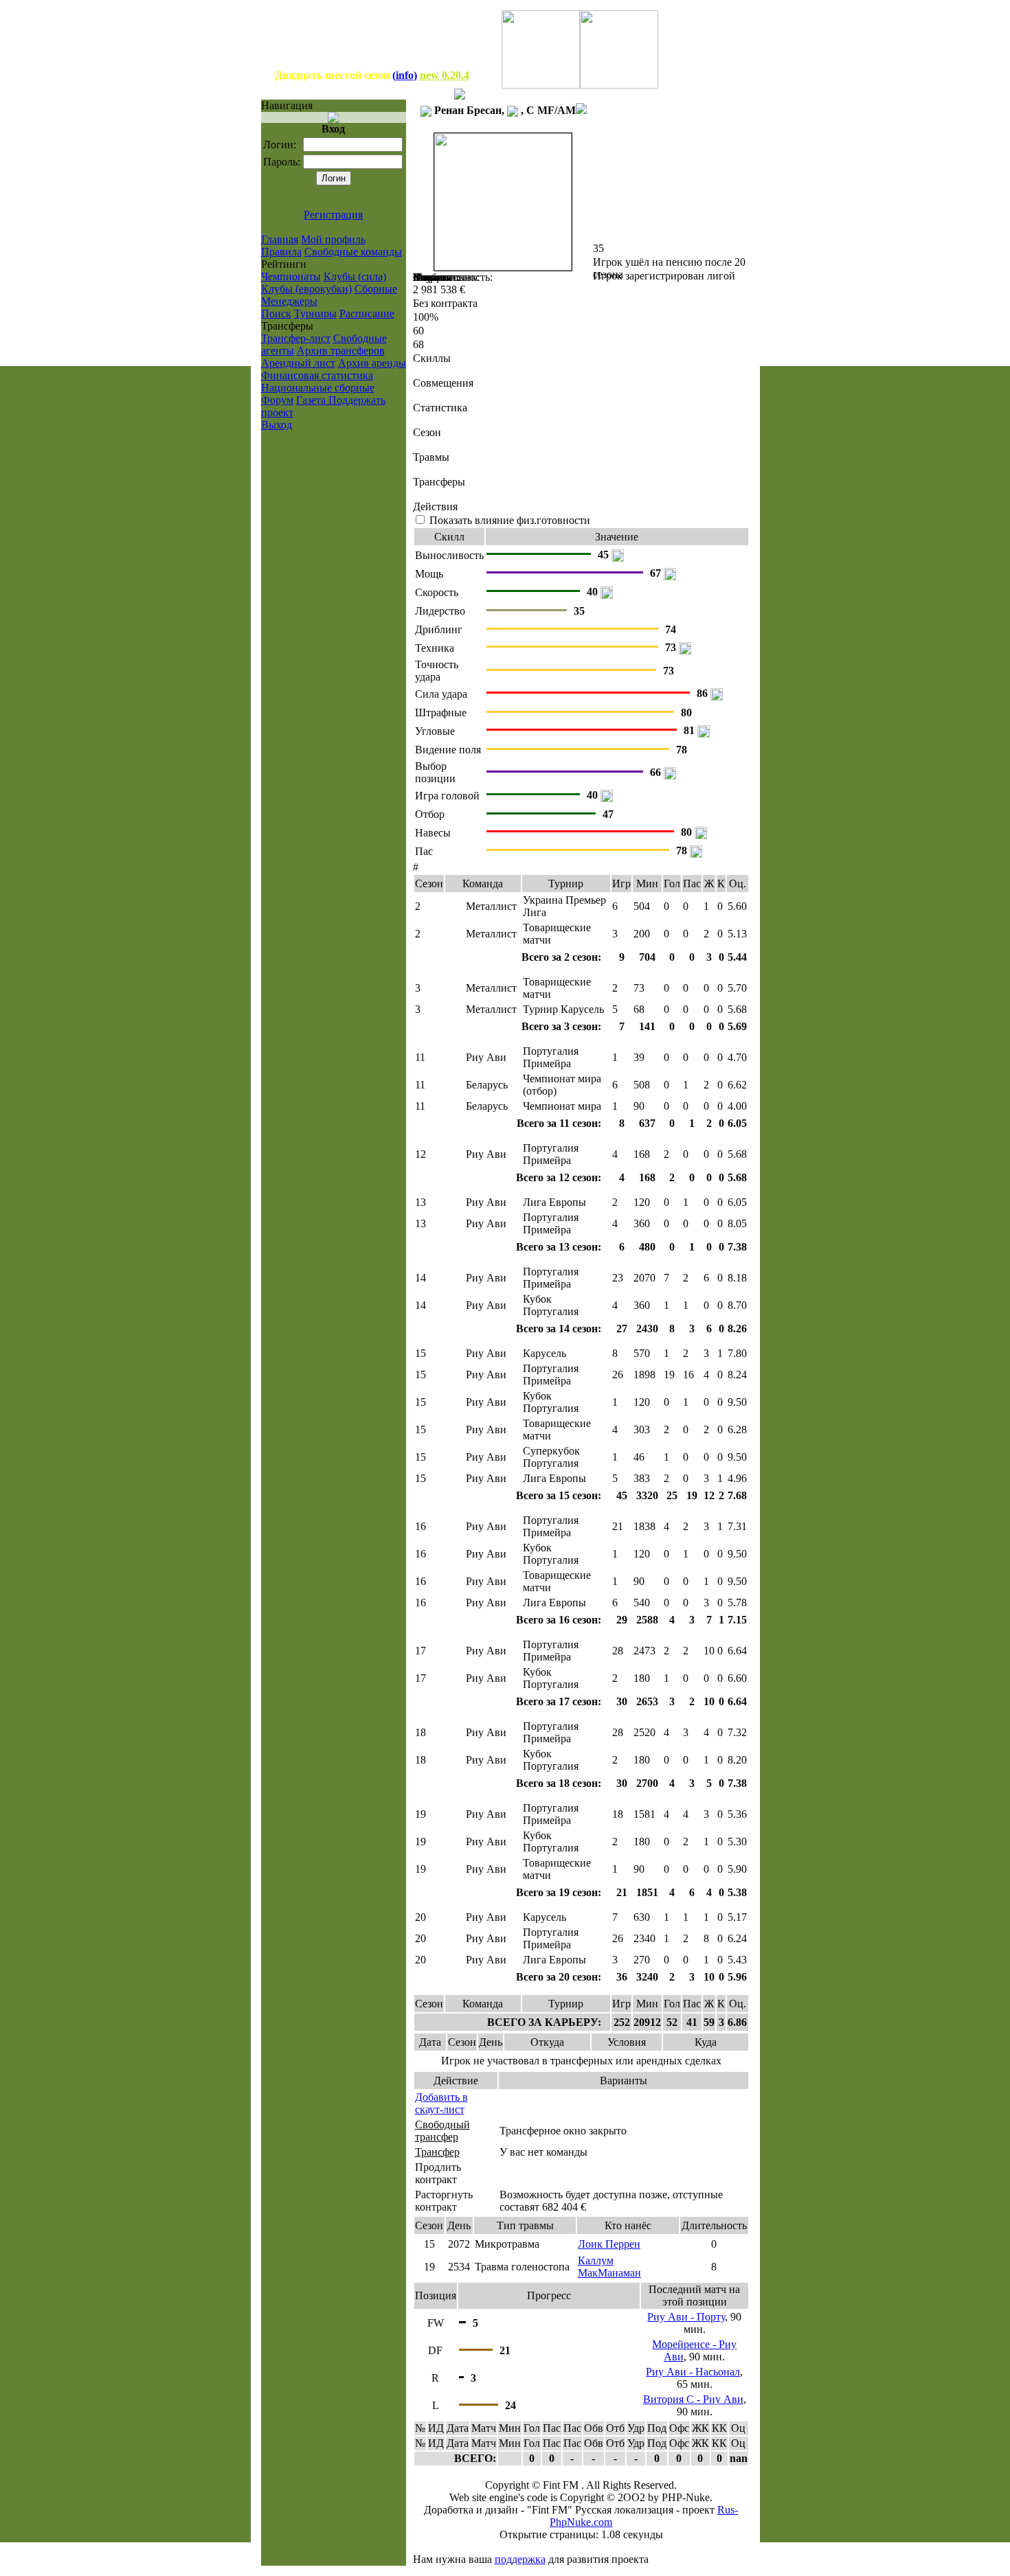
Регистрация (333, 215)
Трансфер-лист (296, 338)
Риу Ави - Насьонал (693, 2372)
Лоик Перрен (609, 2244)
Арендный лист (298, 363)
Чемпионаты (291, 276)
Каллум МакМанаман (609, 2267)
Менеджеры (289, 301)
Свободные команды (353, 252)
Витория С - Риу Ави (693, 2399)
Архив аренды (372, 363)
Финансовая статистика (317, 375)
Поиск (276, 314)
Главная (280, 239)
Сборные (376, 289)
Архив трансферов (341, 351)
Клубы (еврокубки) (306, 289)
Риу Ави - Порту (686, 2317)
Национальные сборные (318, 388)
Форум (277, 400)
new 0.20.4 (445, 75)
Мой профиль (333, 239)
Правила (281, 252)
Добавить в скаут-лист (441, 2103)
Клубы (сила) (355, 276)
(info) (405, 75)
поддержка (520, 2559)
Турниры (315, 314)
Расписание (367, 314)
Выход (277, 425)
